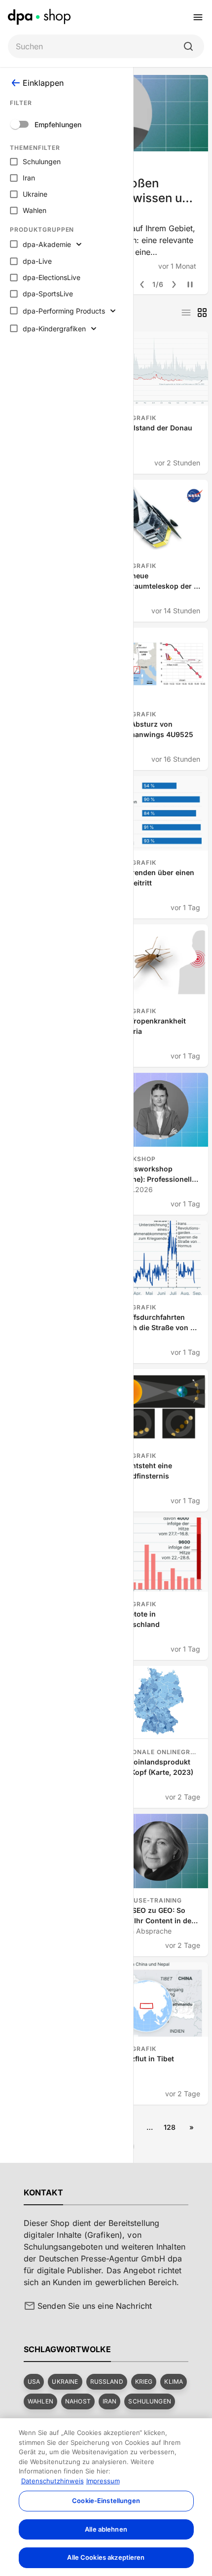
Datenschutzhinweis (53, 2481)
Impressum (103, 2481)
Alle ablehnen (106, 2529)
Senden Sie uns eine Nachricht (95, 2306)
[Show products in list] (186, 313)
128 (170, 2127)
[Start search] (188, 46)
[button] (34, 2382)
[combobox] (98, 47)
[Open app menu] (198, 17)
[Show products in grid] (202, 313)
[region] (106, 2497)
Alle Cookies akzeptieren (106, 2557)
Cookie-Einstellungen (106, 2501)
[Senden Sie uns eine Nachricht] (30, 2306)
